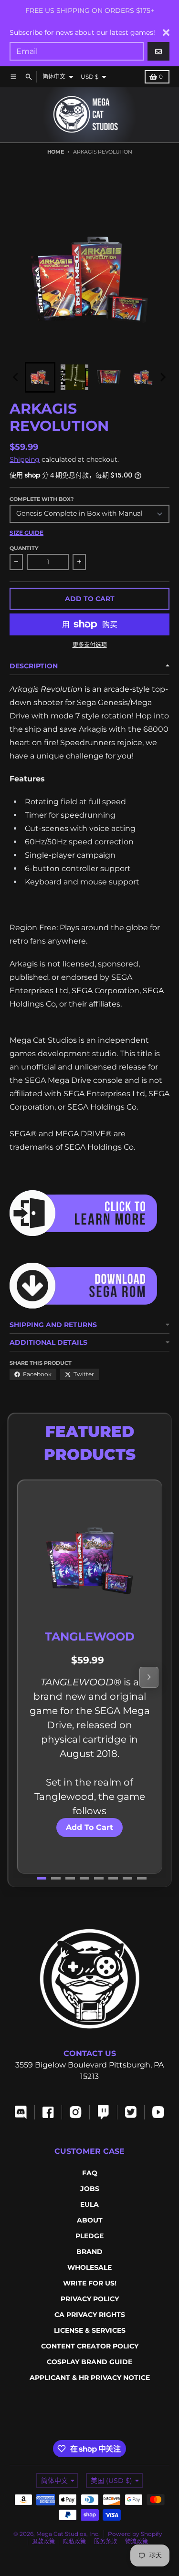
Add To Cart (89, 1827)
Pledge (89, 2236)
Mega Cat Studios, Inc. (68, 2534)
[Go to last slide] (16, 377)
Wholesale (89, 2267)
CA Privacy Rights (90, 2315)
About (90, 2220)
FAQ (90, 2173)
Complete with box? (42, 499)
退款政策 (43, 2541)
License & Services (90, 2330)
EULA (89, 2204)
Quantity (24, 548)
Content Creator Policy (90, 2346)
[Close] (166, 32)
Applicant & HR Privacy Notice (90, 2378)
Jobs (90, 2189)
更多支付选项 (90, 645)
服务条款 (105, 2541)
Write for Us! (90, 2283)
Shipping (25, 459)
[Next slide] (163, 377)
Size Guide (26, 533)
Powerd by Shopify (135, 2534)
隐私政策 (74, 2541)
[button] (40, 377)
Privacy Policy (90, 2299)
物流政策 (137, 2541)
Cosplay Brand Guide (89, 2362)
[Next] (149, 1677)
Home (56, 152)
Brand (89, 2252)
